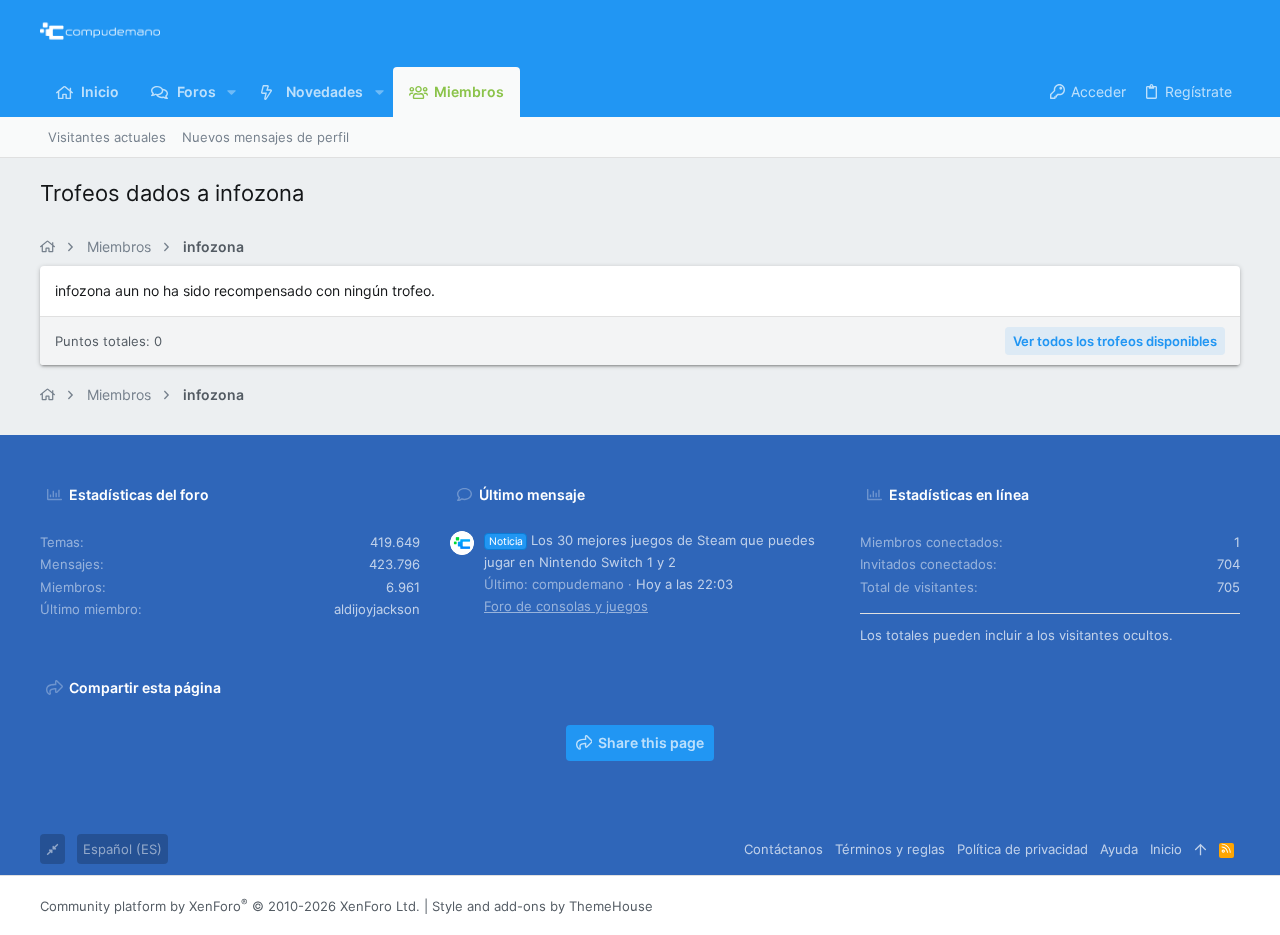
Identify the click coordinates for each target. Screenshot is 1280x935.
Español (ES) (122, 849)
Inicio (1166, 849)
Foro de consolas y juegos (566, 606)
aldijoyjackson (377, 609)
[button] (231, 92)
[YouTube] (1231, 906)
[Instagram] (1141, 906)
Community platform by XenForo (230, 906)
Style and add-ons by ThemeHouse (542, 906)
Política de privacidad (1022, 849)
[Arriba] (1200, 849)
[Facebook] (1111, 906)
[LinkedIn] (1171, 906)
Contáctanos (783, 849)
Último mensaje (532, 494)
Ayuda (1119, 849)
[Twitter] (1201, 906)
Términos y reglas (890, 849)
